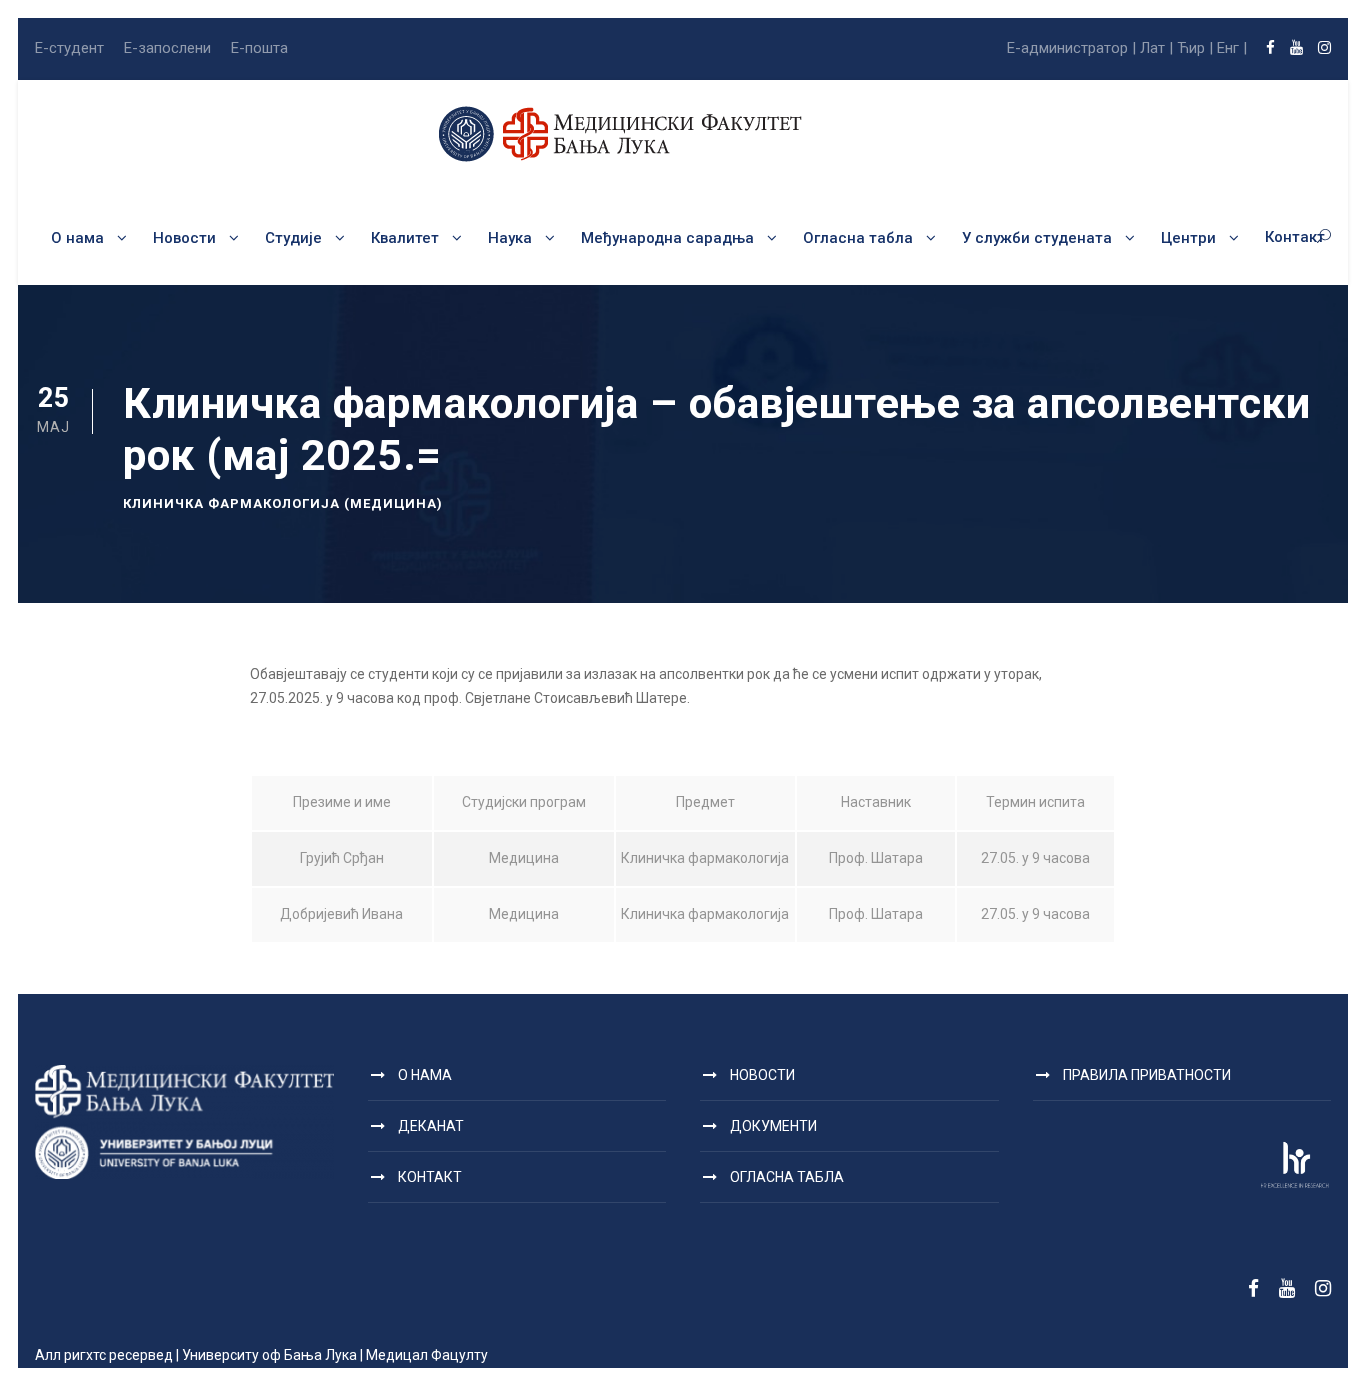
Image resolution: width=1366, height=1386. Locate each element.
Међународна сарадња (667, 238)
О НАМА (425, 1075)
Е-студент (69, 48)
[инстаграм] (1324, 48)
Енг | (1232, 48)
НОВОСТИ (762, 1075)
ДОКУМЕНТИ (773, 1126)
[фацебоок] (1270, 48)
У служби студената (1037, 238)
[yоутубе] (1296, 48)
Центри (1188, 238)
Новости (184, 238)
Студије (293, 238)
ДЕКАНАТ (431, 1126)
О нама (77, 238)
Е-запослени (167, 48)
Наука (510, 238)
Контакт (1295, 237)
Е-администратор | (1071, 48)
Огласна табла (858, 238)
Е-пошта (259, 48)
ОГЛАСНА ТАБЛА (787, 1177)
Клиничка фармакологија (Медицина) (283, 503)
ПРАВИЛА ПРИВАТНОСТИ (1147, 1075)
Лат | (1156, 48)
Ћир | (1195, 48)
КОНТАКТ (430, 1177)
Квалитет (405, 238)
